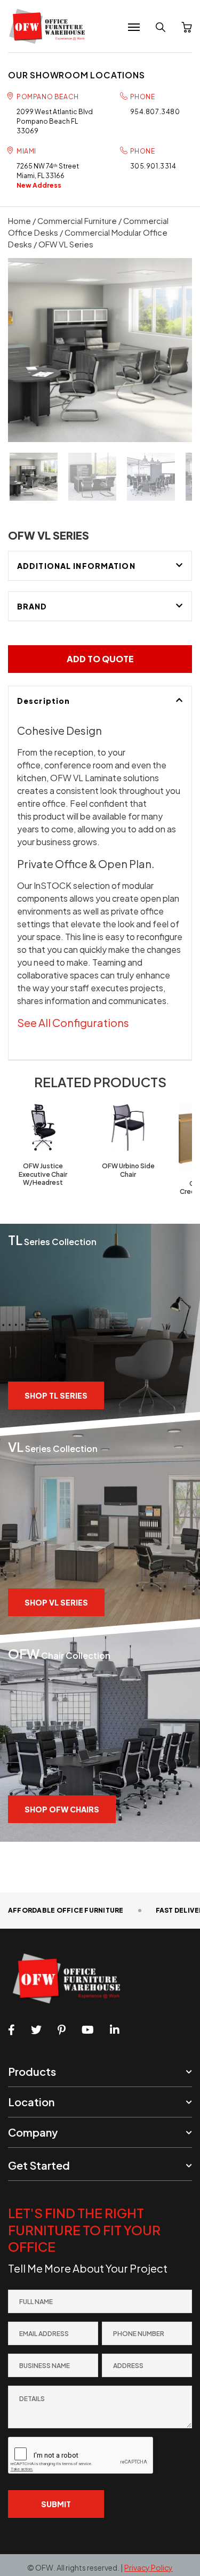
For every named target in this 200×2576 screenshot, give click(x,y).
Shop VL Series (56, 1602)
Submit (56, 2504)
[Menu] (134, 27)
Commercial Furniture (77, 221)
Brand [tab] (32, 606)
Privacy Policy (149, 2567)
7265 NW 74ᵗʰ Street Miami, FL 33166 (48, 176)
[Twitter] (36, 2030)
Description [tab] (43, 701)
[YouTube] (88, 2030)
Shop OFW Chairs (62, 1809)
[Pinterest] (62, 2030)
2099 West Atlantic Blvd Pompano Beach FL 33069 (55, 121)
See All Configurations (73, 1022)
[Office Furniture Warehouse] (50, 26)
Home (19, 221)
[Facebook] (11, 2030)
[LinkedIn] (115, 2030)
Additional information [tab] (76, 566)
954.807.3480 (155, 112)
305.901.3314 (153, 166)
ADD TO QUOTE (100, 659)
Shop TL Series (56, 1395)
